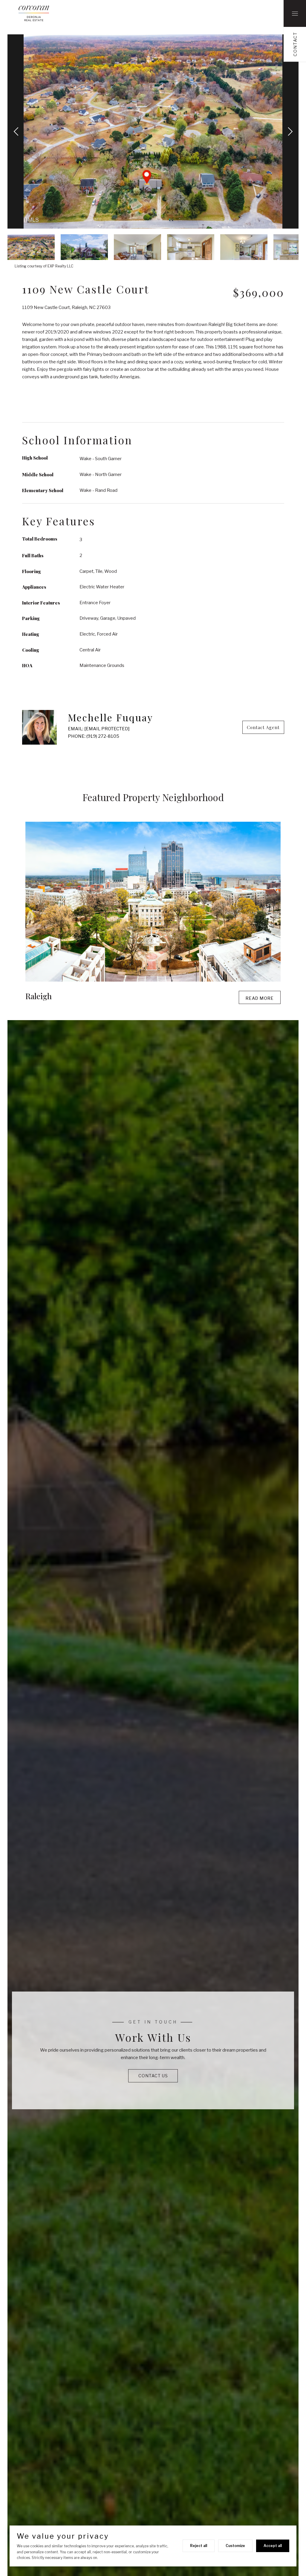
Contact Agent (263, 727)
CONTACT (295, 44)
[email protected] (107, 729)
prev (17, 131)
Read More (260, 998)
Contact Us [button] (153, 2076)
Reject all (199, 2546)
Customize (235, 2546)
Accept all (273, 2546)
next (289, 131)
